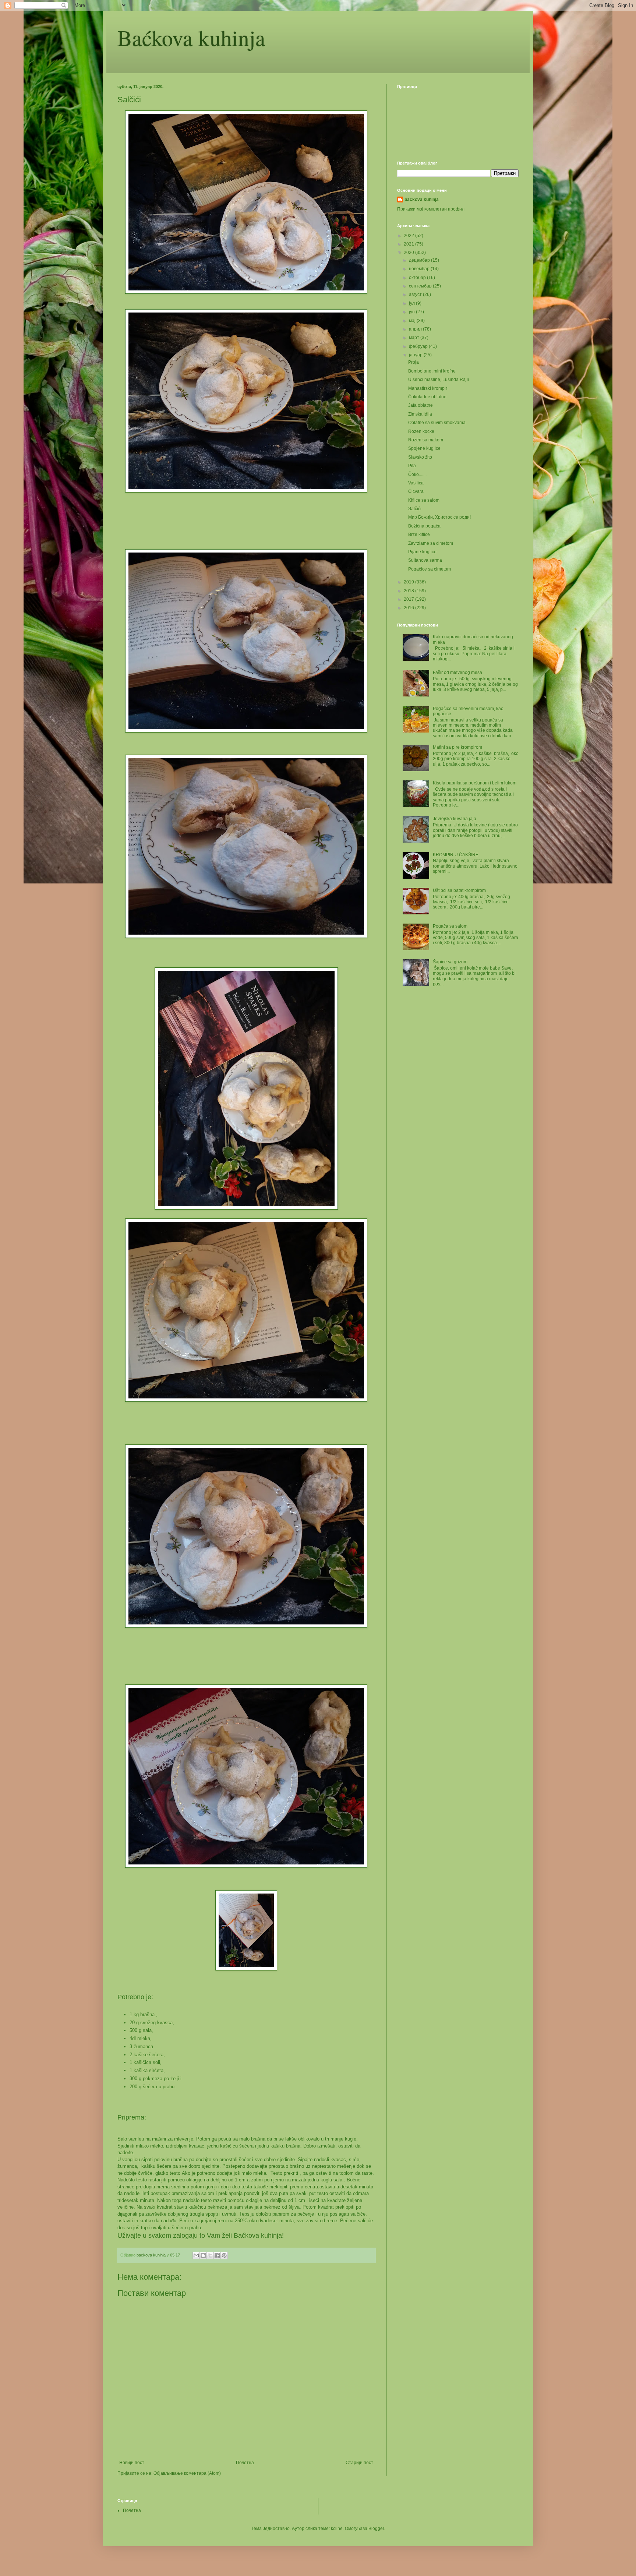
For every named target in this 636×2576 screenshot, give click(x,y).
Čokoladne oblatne (427, 397)
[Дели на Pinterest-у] (224, 2255)
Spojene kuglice (424, 448)
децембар (420, 260)
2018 (409, 591)
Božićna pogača (424, 526)
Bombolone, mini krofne (432, 371)
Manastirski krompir (428, 388)
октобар (418, 278)
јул (412, 303)
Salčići (415, 509)
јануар (416, 355)
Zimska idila (420, 414)
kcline (337, 2529)
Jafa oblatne (421, 405)
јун (412, 312)
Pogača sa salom (450, 926)
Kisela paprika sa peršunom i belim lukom (475, 783)
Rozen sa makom (426, 440)
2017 (409, 599)
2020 (409, 253)
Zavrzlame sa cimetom (431, 543)
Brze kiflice (419, 534)
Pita (412, 466)
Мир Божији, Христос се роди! (439, 517)
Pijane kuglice (422, 552)
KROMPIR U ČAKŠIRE (456, 855)
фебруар (419, 346)
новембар (420, 269)
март (415, 338)
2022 (409, 236)
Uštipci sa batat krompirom (459, 890)
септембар (421, 286)
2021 (409, 244)
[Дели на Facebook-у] (217, 2255)
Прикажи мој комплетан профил (431, 209)
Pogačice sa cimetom (430, 569)
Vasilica (416, 483)
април (416, 329)
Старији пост (359, 2463)
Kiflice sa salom (424, 500)
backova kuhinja (422, 200)
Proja (414, 362)
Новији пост (132, 2463)
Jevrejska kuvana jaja (455, 819)
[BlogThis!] (203, 2255)
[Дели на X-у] (210, 2255)
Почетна (245, 2463)
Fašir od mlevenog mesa (457, 673)
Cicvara (416, 491)
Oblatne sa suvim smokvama (437, 423)
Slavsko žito (420, 457)
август (416, 294)
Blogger (376, 2529)
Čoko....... (417, 474)
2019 (409, 582)
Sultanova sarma (425, 560)
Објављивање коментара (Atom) (187, 2473)
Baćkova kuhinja (191, 38)
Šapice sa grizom (450, 962)
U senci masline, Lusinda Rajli (439, 380)
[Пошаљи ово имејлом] (196, 2255)
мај (413, 321)
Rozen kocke (421, 431)
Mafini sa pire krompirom (457, 747)
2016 (409, 608)
